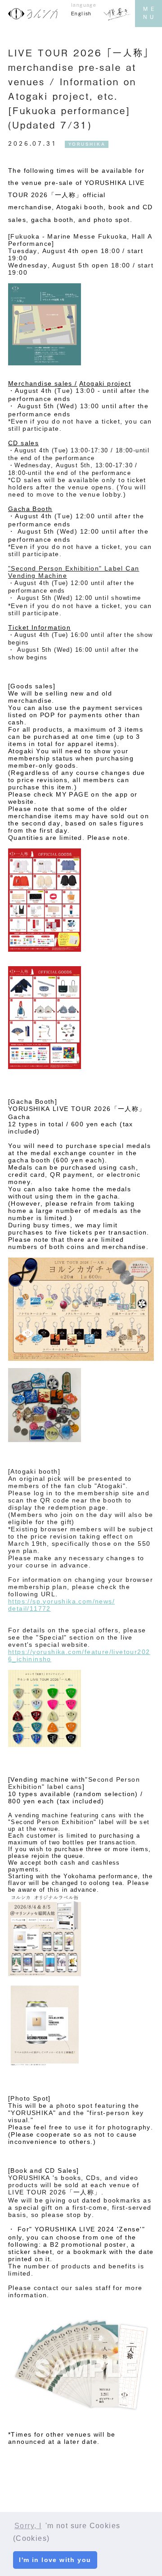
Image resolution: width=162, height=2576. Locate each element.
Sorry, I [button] (28, 2526)
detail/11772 (29, 1608)
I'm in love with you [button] (55, 2560)
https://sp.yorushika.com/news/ (61, 1601)
